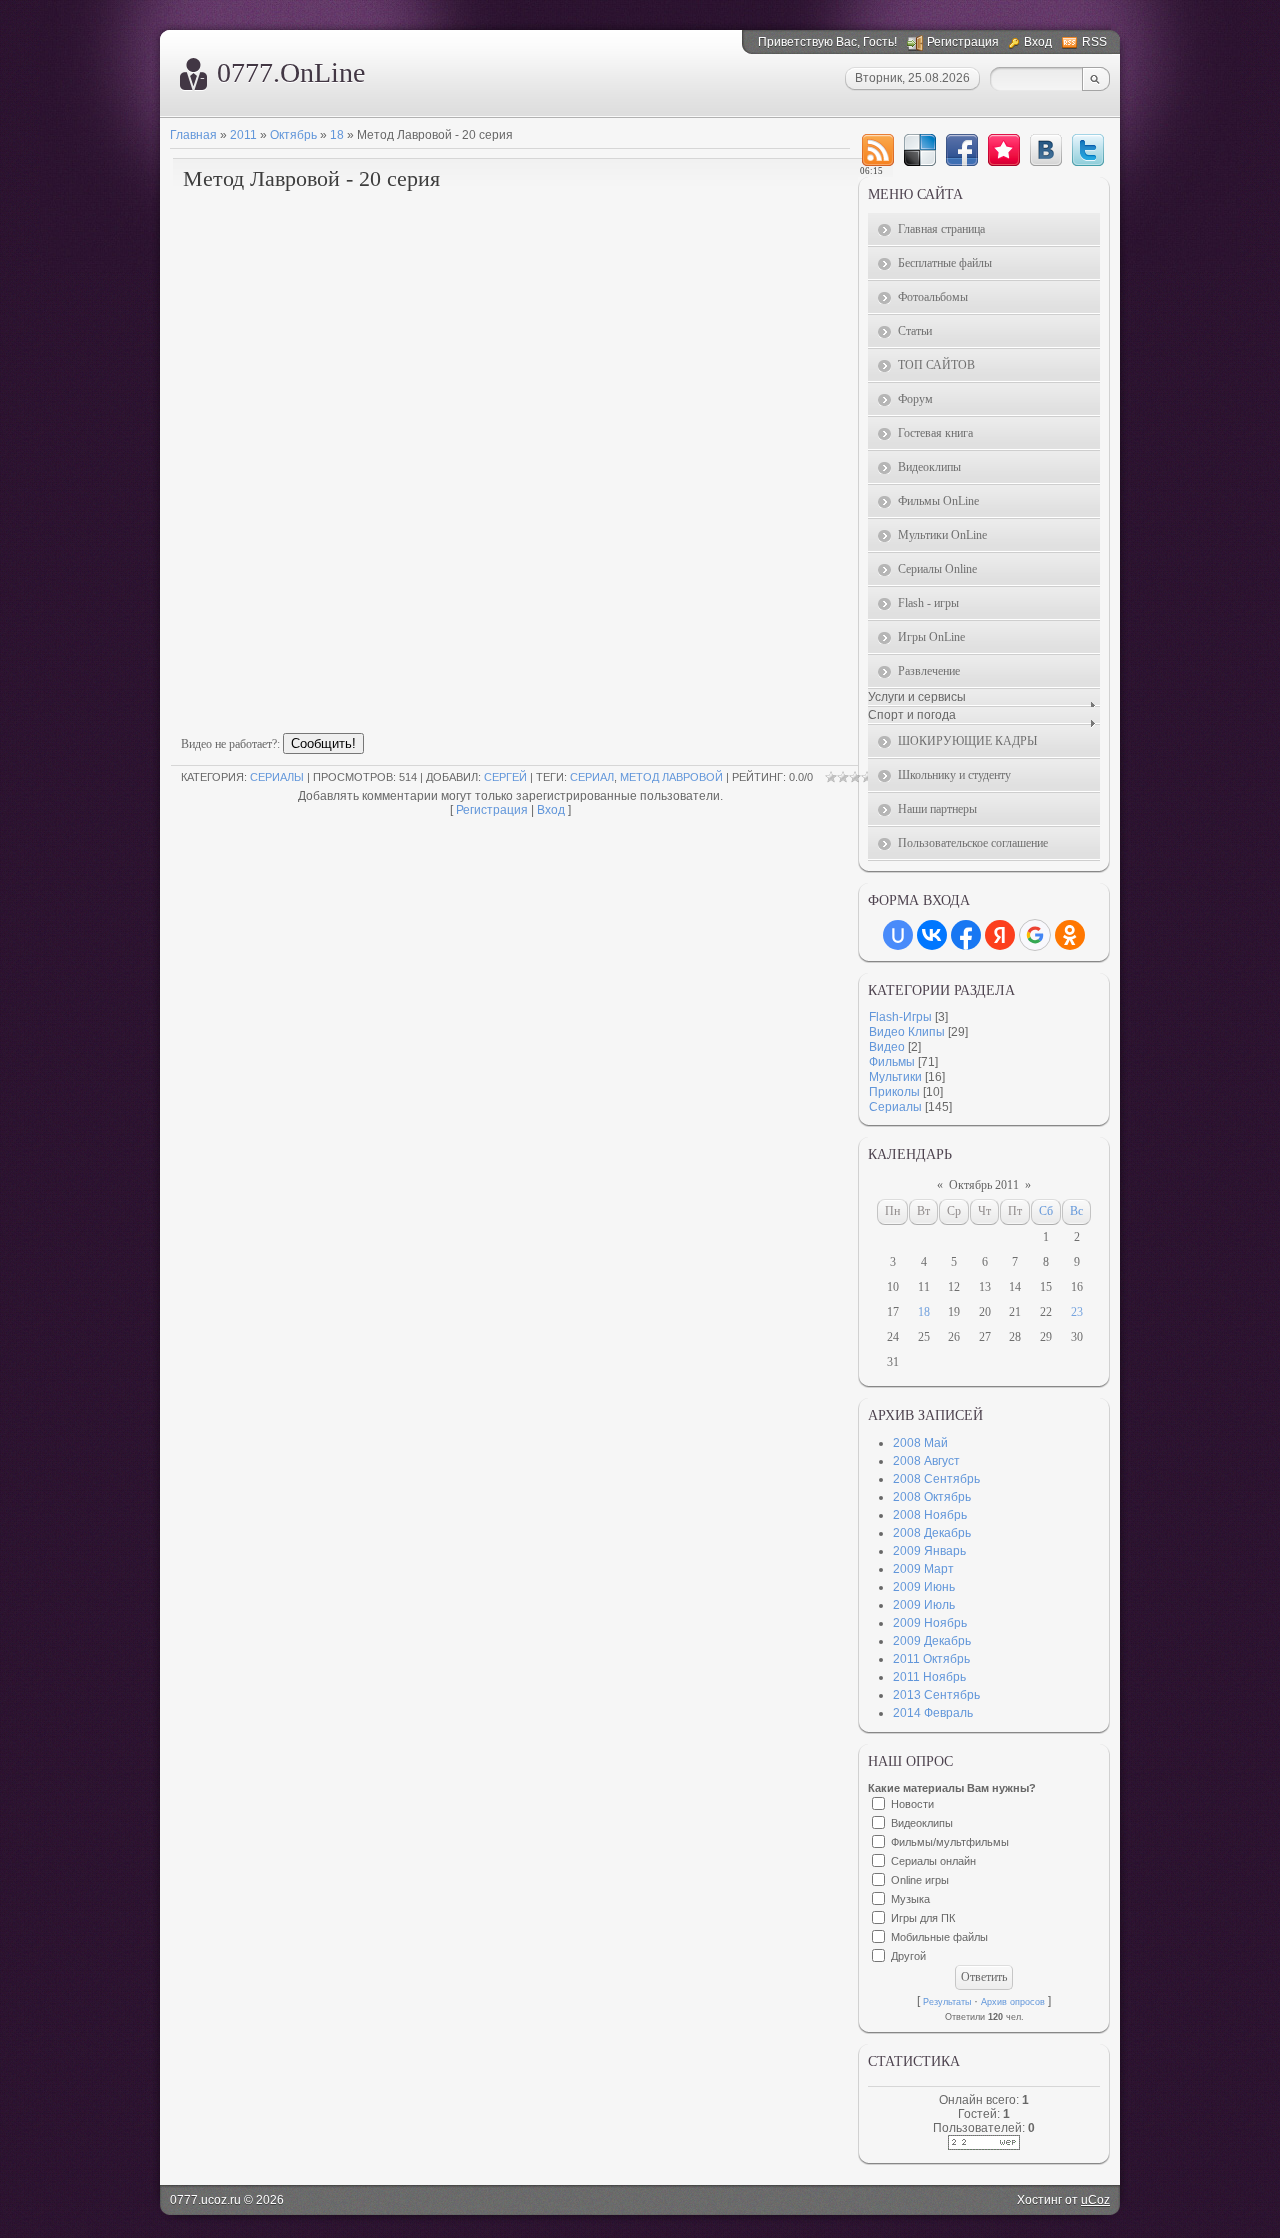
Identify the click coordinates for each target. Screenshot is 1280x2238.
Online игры (920, 1880)
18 (337, 135)
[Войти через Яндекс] (1000, 935)
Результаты (947, 2002)
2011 (243, 135)
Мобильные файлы (939, 1937)
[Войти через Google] (1035, 935)
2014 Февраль (933, 1713)
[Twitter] (1088, 150)
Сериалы (277, 777)
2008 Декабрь (932, 1533)
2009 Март (923, 1569)
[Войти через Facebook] (966, 935)
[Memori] (1004, 150)
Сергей (505, 777)
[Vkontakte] (1046, 150)
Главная (193, 135)
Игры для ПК (923, 1918)
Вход (1038, 42)
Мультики (895, 1077)
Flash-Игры (900, 1017)
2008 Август (926, 1461)
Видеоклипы (922, 1823)
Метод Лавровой (671, 777)
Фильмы (892, 1062)
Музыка (910, 1899)
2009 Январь (929, 1551)
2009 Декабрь (932, 1641)
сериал (592, 777)
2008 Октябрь (932, 1497)
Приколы (894, 1092)
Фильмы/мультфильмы (950, 1842)
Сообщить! (323, 743)
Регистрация (963, 42)
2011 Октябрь (931, 1659)
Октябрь (293, 135)
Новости (912, 1804)
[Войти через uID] (898, 935)
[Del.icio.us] (920, 150)
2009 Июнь (924, 1587)
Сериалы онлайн (933, 1861)
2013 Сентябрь (936, 1695)
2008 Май (920, 1443)
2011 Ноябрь (929, 1677)
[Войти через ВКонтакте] (932, 935)
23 (1077, 1312)
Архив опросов (1013, 2002)
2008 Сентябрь (936, 1479)
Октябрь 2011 (984, 1185)
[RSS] (878, 150)
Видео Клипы (907, 1032)
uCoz (1095, 2200)
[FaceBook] (962, 150)
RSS (1094, 42)
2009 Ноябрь (930, 1623)
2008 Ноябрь (930, 1515)
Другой (908, 1956)
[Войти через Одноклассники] (1070, 935)
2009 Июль (924, 1605)
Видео (887, 1047)
